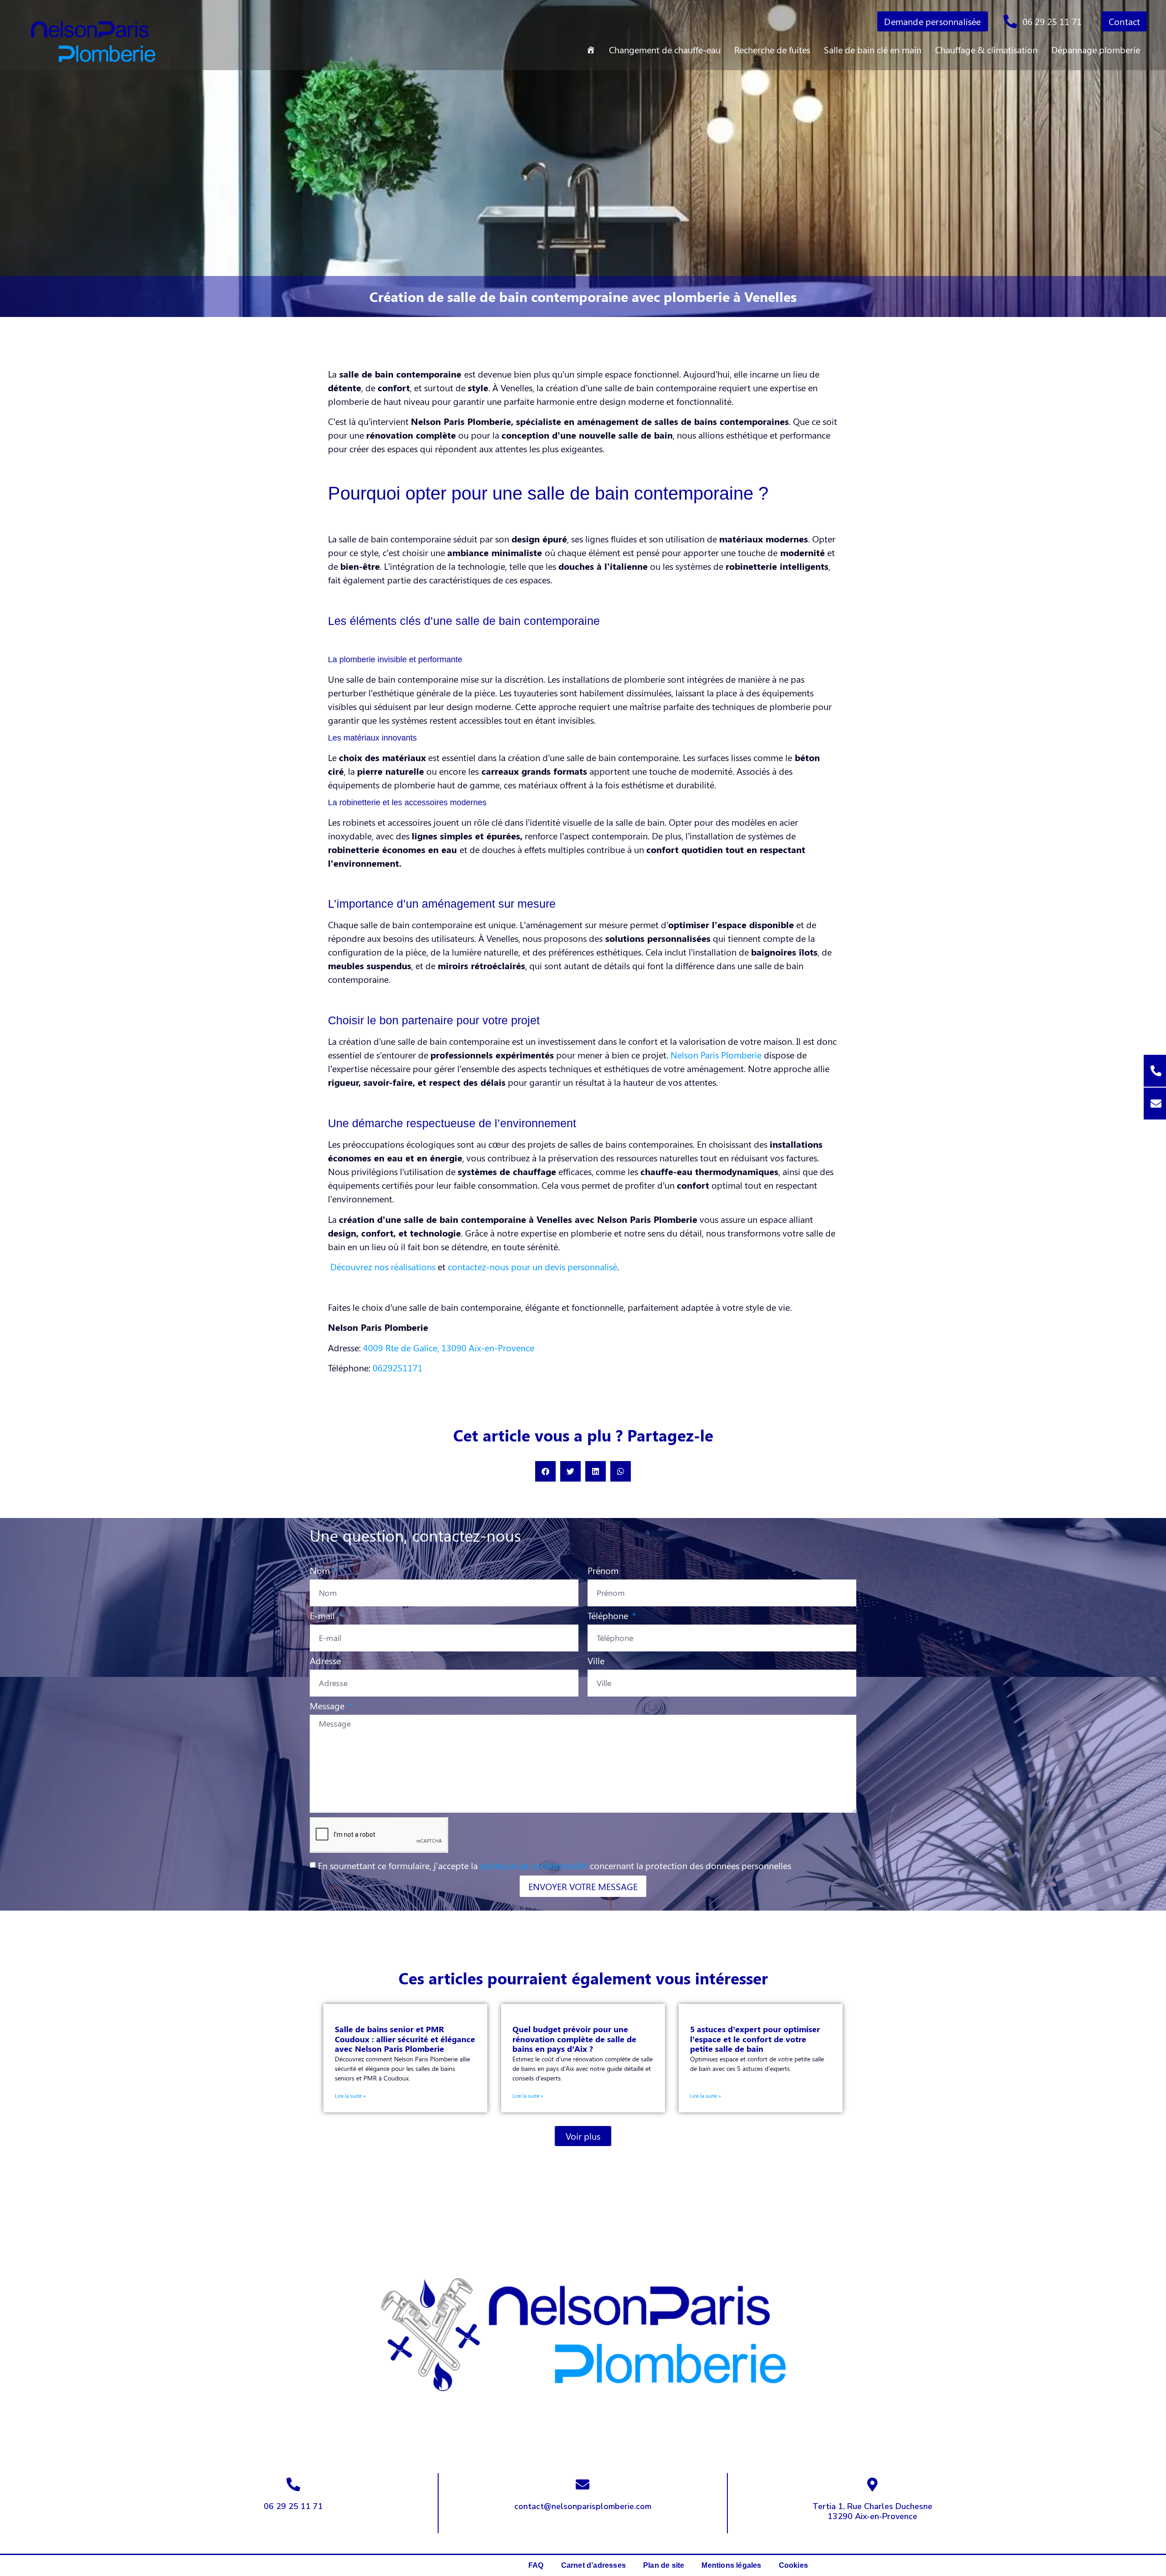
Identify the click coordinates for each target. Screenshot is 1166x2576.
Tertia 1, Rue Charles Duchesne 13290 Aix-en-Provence (872, 2511)
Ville (596, 1661)
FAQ (536, 2565)
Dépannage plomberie (1096, 49)
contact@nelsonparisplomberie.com (583, 2506)
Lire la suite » (350, 2096)
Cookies (793, 2565)
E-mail (323, 1616)
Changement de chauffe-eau (665, 49)
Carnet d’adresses (593, 2565)
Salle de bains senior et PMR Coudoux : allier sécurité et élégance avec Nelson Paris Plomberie (405, 2039)
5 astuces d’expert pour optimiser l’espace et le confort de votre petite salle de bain (755, 2039)
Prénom (603, 1571)
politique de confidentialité (534, 1865)
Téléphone (609, 1616)
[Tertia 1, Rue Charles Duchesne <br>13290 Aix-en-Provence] (872, 2484)
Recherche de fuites (772, 49)
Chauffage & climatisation (986, 49)
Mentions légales (731, 2565)
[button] (545, 1471)
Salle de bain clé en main (873, 49)
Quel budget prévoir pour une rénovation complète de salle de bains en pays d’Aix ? (574, 2039)
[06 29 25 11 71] (293, 2484)
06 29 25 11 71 (293, 2506)
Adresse (325, 1661)
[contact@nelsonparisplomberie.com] (583, 2484)
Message (328, 1706)
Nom (321, 1571)
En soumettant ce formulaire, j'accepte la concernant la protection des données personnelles (555, 1865)
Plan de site (664, 2565)
